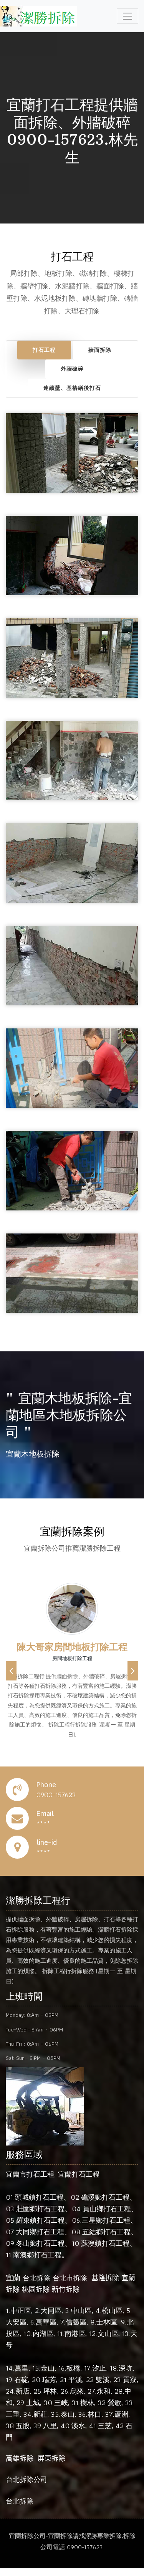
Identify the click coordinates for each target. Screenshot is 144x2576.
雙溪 (103, 2380)
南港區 (75, 2333)
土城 (33, 2403)
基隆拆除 (105, 2278)
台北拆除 (36, 2278)
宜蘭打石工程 (79, 2174)
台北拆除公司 (26, 2479)
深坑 (126, 2368)
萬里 (22, 2368)
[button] (11, 1671)
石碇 (21, 2380)
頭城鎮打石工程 (39, 2197)
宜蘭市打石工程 (30, 2174)
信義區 (76, 2322)
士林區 (107, 2322)
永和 (104, 2391)
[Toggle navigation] (127, 16)
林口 (94, 2414)
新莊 (40, 2414)
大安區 (16, 2322)
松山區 (112, 2310)
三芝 (105, 2426)
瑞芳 (49, 2380)
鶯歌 (114, 2403)
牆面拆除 (100, 350)
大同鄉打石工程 (40, 2232)
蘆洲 (121, 2414)
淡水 (78, 2426)
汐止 (99, 2368)
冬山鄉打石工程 (40, 2243)
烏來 (77, 2391)
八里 (50, 2426)
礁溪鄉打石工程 (105, 2197)
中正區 (21, 2310)
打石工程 (44, 350)
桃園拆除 (36, 2289)
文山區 (108, 2333)
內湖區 (43, 2333)
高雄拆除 (20, 2458)
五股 (23, 2426)
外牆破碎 (72, 369)
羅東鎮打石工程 (40, 2220)
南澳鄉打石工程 (37, 2255)
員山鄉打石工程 (107, 2209)
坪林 (50, 2391)
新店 (23, 2391)
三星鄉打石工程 (106, 2220)
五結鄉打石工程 (106, 2232)
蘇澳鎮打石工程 (105, 2243)
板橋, (74, 2368)
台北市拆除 (70, 2278)
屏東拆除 (51, 2458)
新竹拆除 (66, 2289)
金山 (48, 2368)
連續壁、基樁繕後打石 (72, 388)
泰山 (68, 2414)
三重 (13, 2414)
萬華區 (46, 2322)
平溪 (75, 2380)
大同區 (51, 2310)
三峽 (61, 2403)
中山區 (81, 2310)
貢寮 (130, 2380)
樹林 (87, 2403)
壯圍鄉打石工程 (40, 2209)
